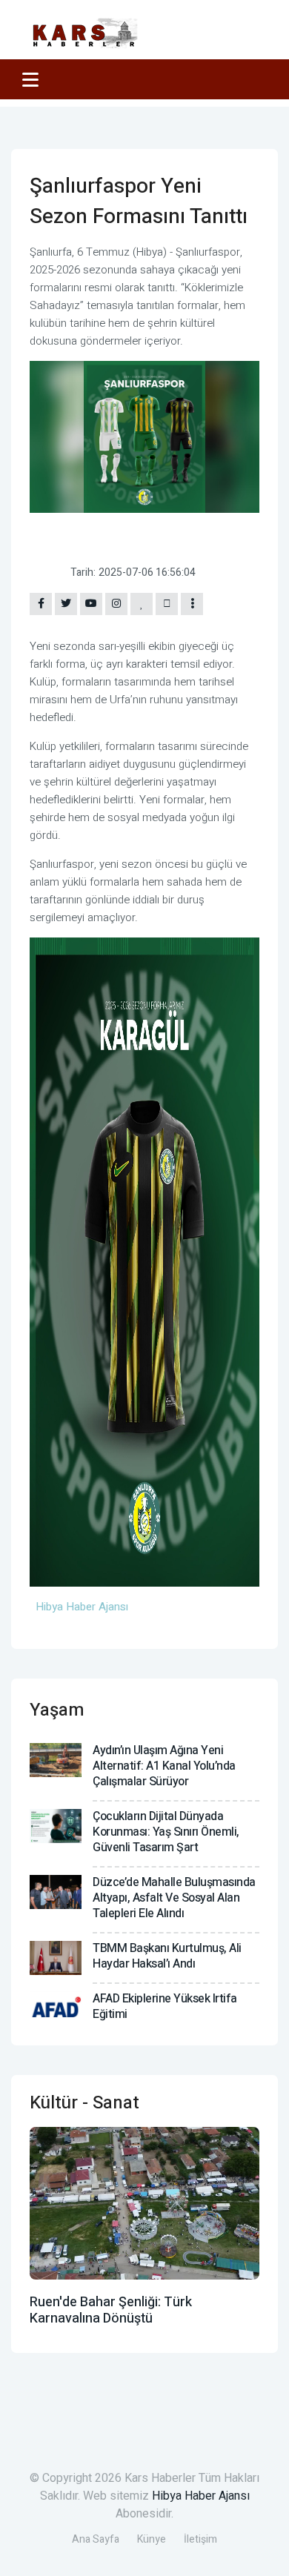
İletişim (200, 2539)
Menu (33, 79)
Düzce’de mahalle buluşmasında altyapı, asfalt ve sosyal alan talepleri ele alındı (174, 1898)
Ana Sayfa (96, 2539)
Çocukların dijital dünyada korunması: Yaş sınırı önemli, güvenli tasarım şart (166, 1832)
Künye (152, 2539)
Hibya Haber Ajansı (201, 2496)
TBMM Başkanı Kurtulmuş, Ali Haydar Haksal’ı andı (167, 1956)
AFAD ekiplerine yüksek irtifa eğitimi (165, 2006)
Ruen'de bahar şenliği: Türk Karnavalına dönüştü (111, 2310)
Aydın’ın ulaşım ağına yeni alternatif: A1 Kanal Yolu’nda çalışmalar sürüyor (164, 1766)
